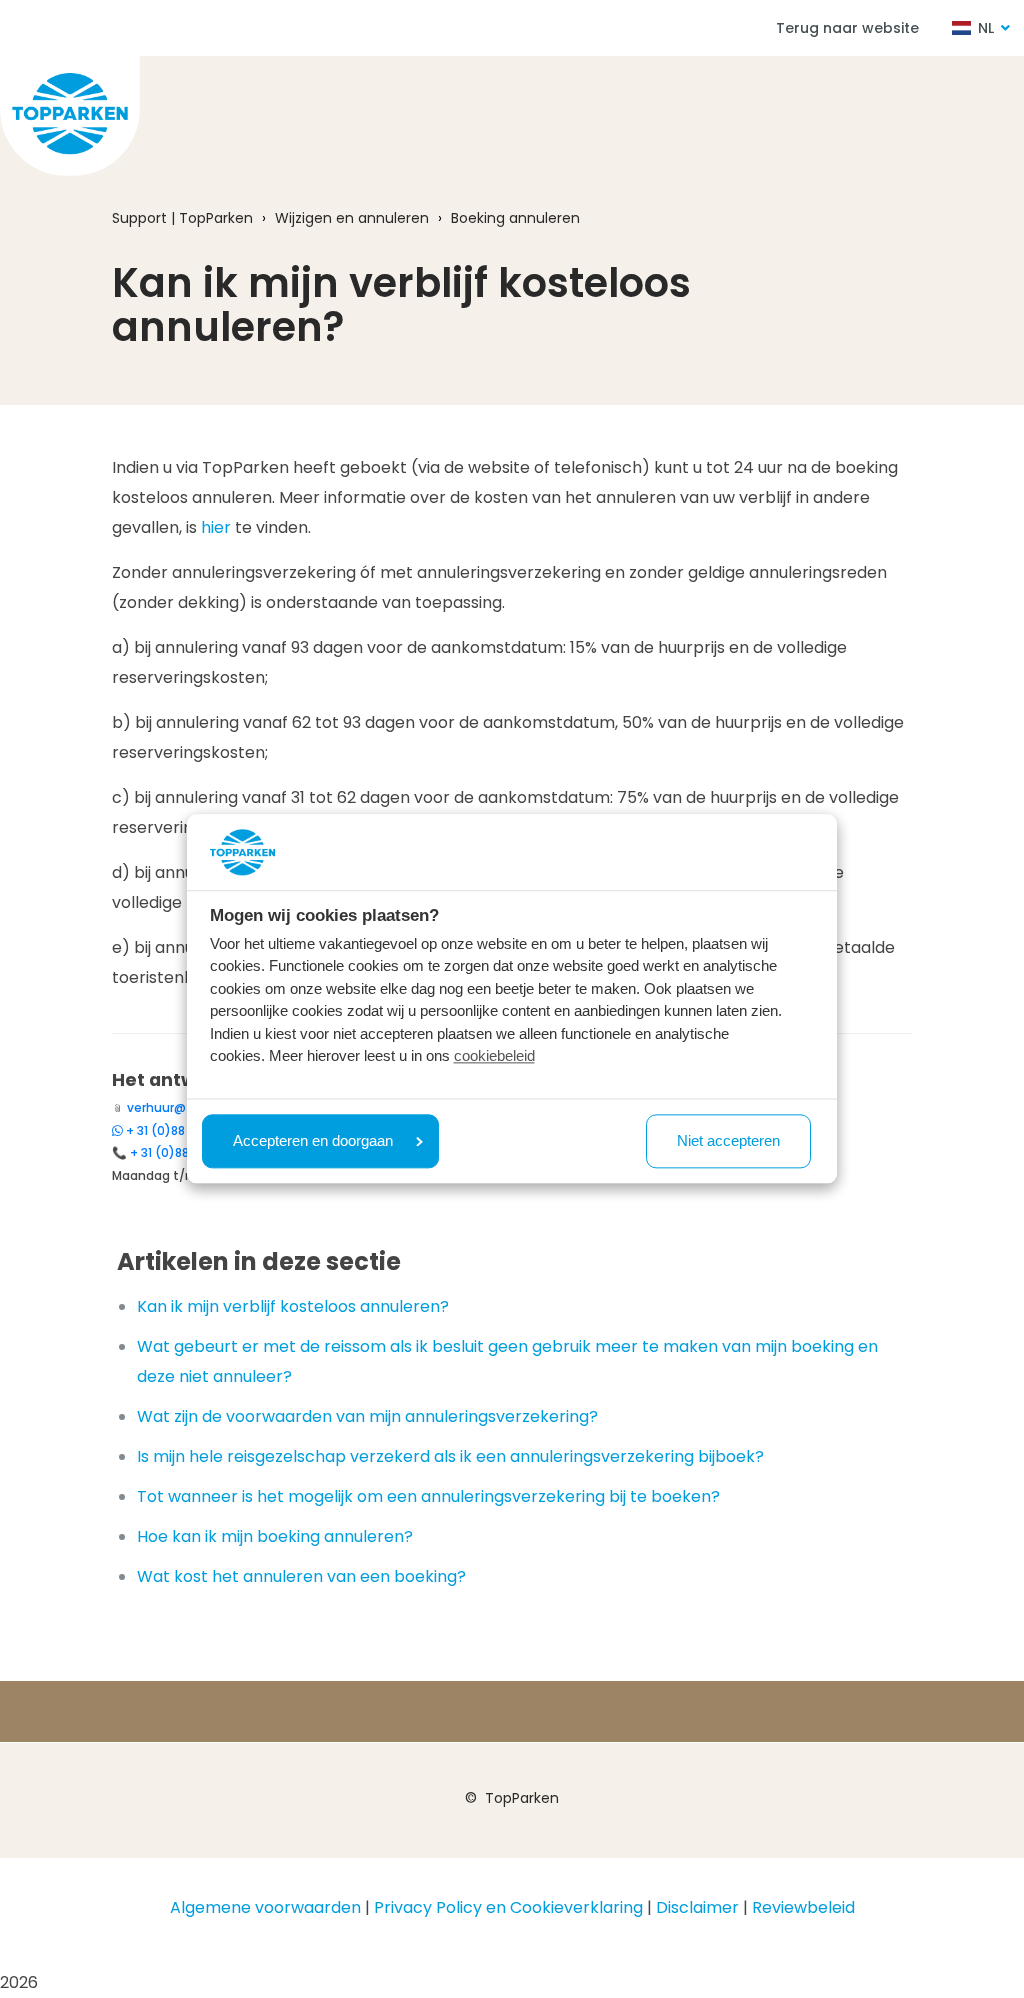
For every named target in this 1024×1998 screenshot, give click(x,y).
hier (216, 527)
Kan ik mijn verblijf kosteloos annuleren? (293, 1306)
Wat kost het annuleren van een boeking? (301, 1576)
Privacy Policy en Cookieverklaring (508, 1907)
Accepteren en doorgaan (313, 1140)
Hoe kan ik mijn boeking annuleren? (275, 1536)
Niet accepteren (728, 1140)
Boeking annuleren (515, 218)
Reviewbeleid (803, 1907)
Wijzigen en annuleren (352, 218)
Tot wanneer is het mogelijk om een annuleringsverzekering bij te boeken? (428, 1496)
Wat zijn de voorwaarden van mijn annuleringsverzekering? (367, 1416)
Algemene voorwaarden (265, 1907)
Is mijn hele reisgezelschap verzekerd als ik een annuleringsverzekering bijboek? (450, 1456)
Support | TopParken (182, 218)
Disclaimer (697, 1907)
